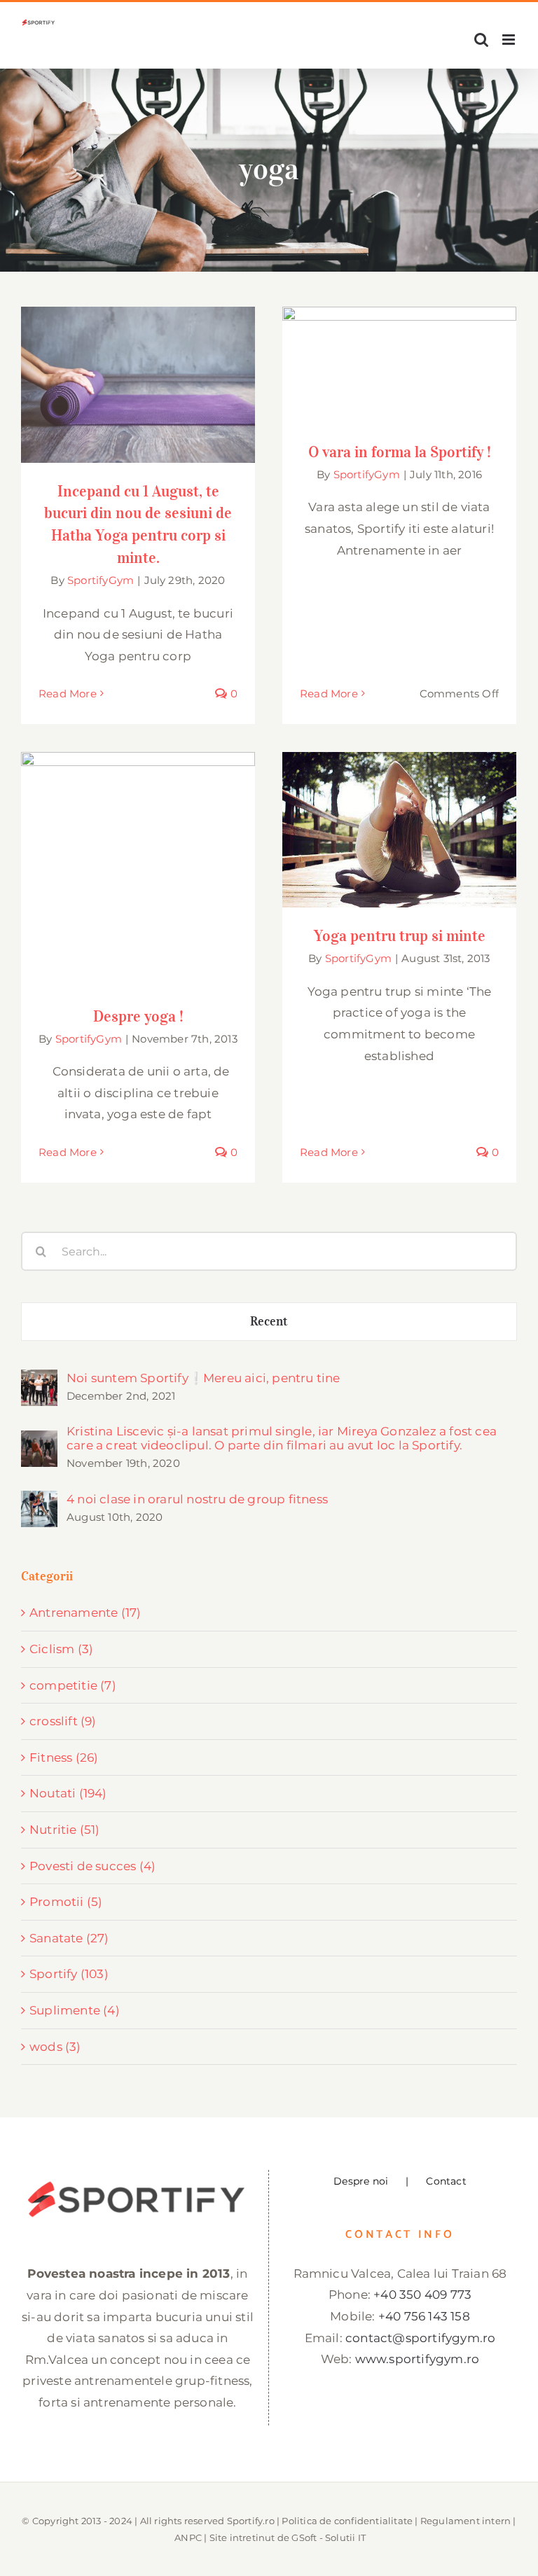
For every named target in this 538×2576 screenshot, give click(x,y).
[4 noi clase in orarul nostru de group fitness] (39, 1501)
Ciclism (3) (61, 1649)
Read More (68, 694)
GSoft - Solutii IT (329, 2537)
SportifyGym (101, 580)
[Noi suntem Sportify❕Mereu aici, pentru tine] (39, 1380)
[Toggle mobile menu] (510, 40)
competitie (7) (73, 1685)
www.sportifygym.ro (418, 2359)
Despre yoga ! (138, 857)
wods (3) (55, 2047)
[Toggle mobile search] (481, 40)
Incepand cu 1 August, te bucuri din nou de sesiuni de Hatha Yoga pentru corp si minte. (138, 354)
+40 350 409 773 (422, 2295)
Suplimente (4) (75, 2010)
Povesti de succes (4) (92, 1866)
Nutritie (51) (65, 1830)
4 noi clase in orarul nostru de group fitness (197, 1499)
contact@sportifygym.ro (420, 2338)
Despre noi (361, 2181)
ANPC (188, 2537)
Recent (269, 1321)
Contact (446, 2181)
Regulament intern (465, 2521)
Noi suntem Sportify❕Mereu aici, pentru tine (204, 1378)
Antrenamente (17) (85, 1613)
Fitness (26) (64, 1757)
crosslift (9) (63, 1721)
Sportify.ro (251, 2521)
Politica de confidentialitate (347, 2521)
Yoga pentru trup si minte (400, 817)
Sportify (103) (69, 1974)
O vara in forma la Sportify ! (400, 352)
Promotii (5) (66, 1902)
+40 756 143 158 (424, 2316)
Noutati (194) (68, 1793)
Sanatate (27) (69, 1938)
